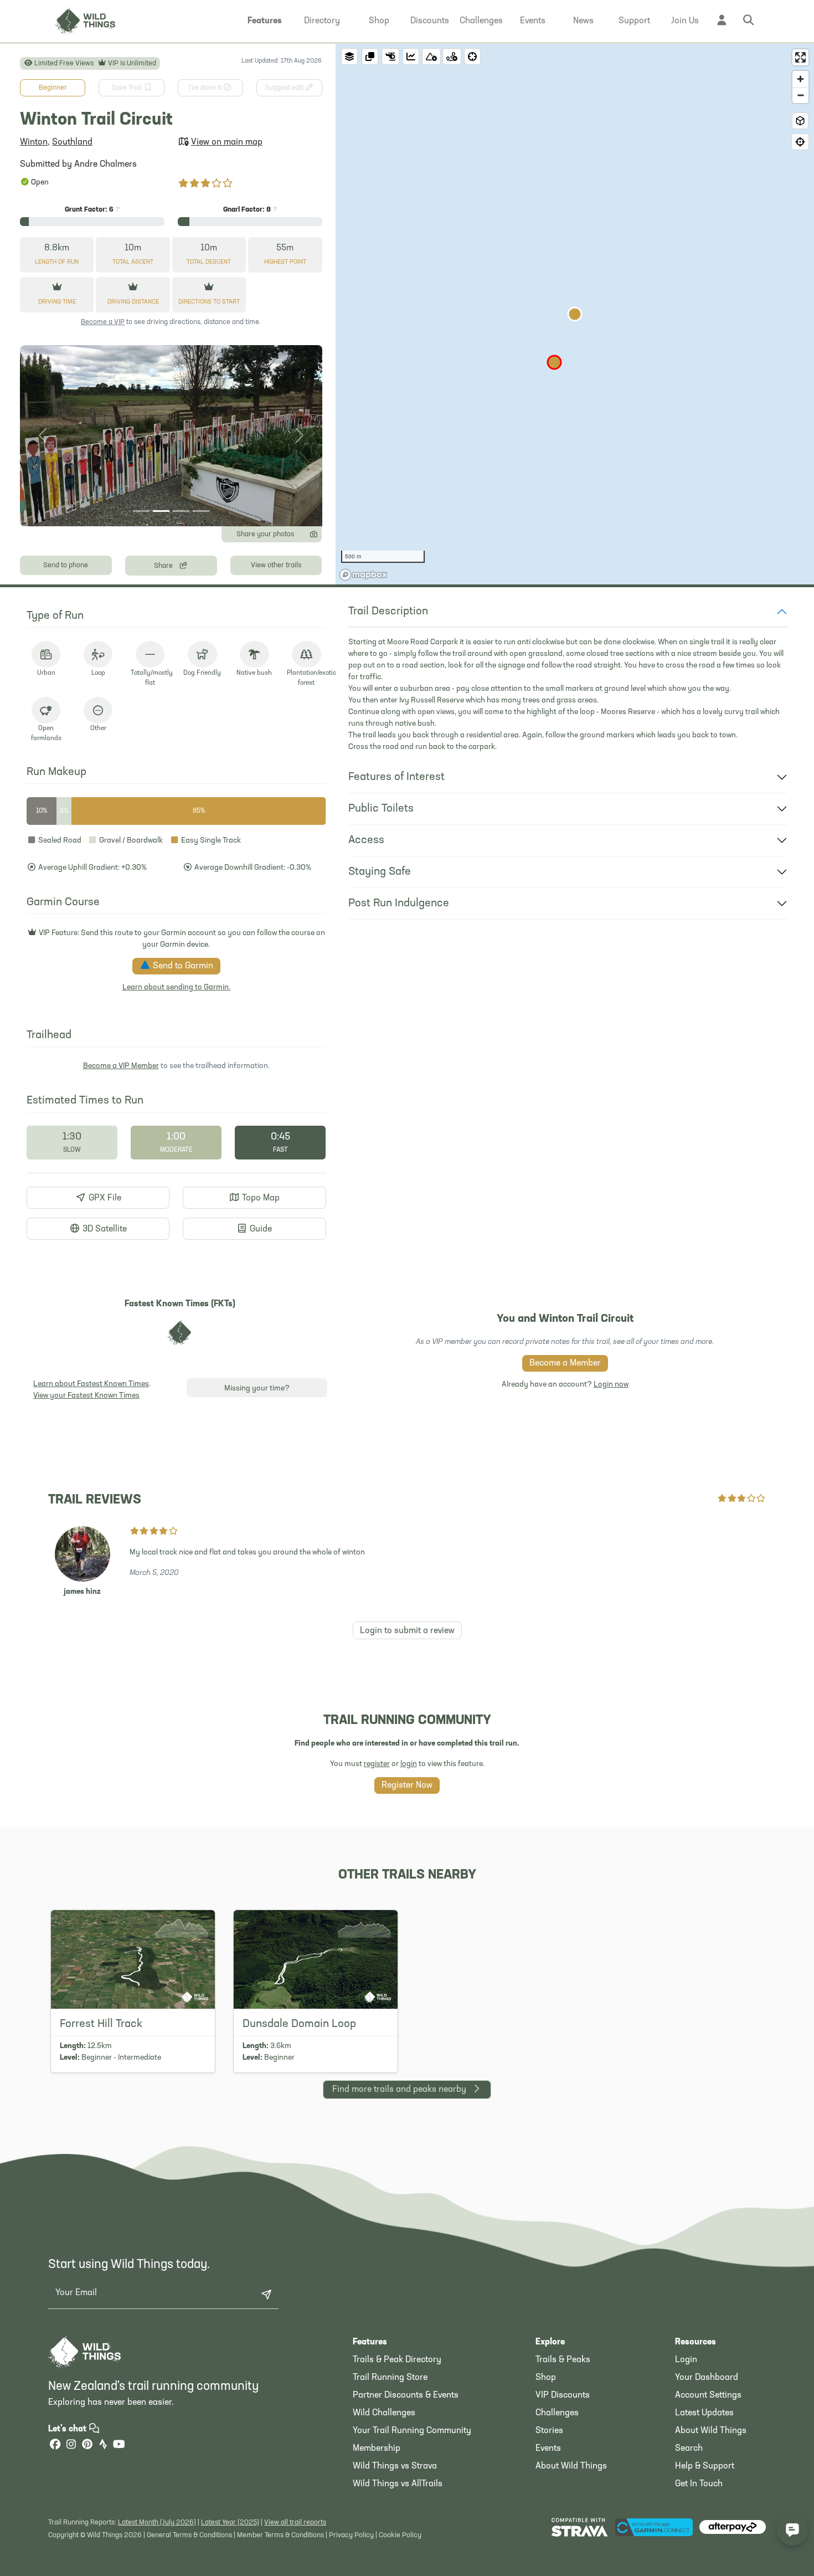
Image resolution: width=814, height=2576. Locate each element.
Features (370, 2342)
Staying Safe (380, 872)
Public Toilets (381, 809)
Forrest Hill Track (101, 2024)
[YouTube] (119, 2446)
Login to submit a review (407, 1631)
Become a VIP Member (121, 1066)
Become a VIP (103, 322)
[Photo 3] (181, 511)
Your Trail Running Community (412, 2431)
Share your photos (265, 534)
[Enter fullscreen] (800, 57)
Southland (72, 142)
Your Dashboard (707, 2378)
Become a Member (565, 1363)
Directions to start (209, 302)
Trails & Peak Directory (397, 2360)
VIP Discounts (563, 2395)
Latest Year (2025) (230, 2523)
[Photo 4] (201, 511)
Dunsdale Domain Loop (299, 2024)
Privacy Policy (351, 2535)
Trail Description (388, 612)
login (409, 1764)
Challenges (557, 2413)
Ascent (133, 262)
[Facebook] (55, 2446)
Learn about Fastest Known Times (91, 1384)
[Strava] (103, 2446)
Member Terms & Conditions (280, 2535)
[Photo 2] (161, 511)
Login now (611, 1385)
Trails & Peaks (563, 2360)
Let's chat (68, 2429)
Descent (209, 262)
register (377, 1764)
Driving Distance (133, 302)
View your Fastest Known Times (86, 1396)
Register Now (407, 1785)
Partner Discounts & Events (406, 2395)
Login (686, 2360)
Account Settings (708, 2395)
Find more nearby (399, 2090)
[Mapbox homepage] (363, 575)
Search (689, 2449)
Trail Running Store (390, 2378)
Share (164, 566)
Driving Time (57, 302)
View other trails (276, 565)
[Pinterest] (87, 2446)
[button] (265, 21)
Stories (549, 2431)
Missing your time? (257, 1389)
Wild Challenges (384, 2413)
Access (366, 840)
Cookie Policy (400, 2535)
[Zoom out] (800, 95)
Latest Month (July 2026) (157, 2523)
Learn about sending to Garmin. (176, 987)
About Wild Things (571, 2466)
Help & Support (705, 2466)
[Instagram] (71, 2446)
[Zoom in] (800, 79)
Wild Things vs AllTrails (398, 2484)
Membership (377, 2449)
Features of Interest (396, 777)
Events (548, 2449)
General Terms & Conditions (189, 2535)
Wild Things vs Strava (395, 2466)
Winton (34, 142)
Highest (285, 262)
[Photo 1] (141, 511)
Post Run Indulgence (399, 904)
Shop (546, 2378)
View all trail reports (295, 2523)
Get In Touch (699, 2484)
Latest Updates (704, 2413)
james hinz (82, 1592)
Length (57, 262)
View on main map (227, 142)
